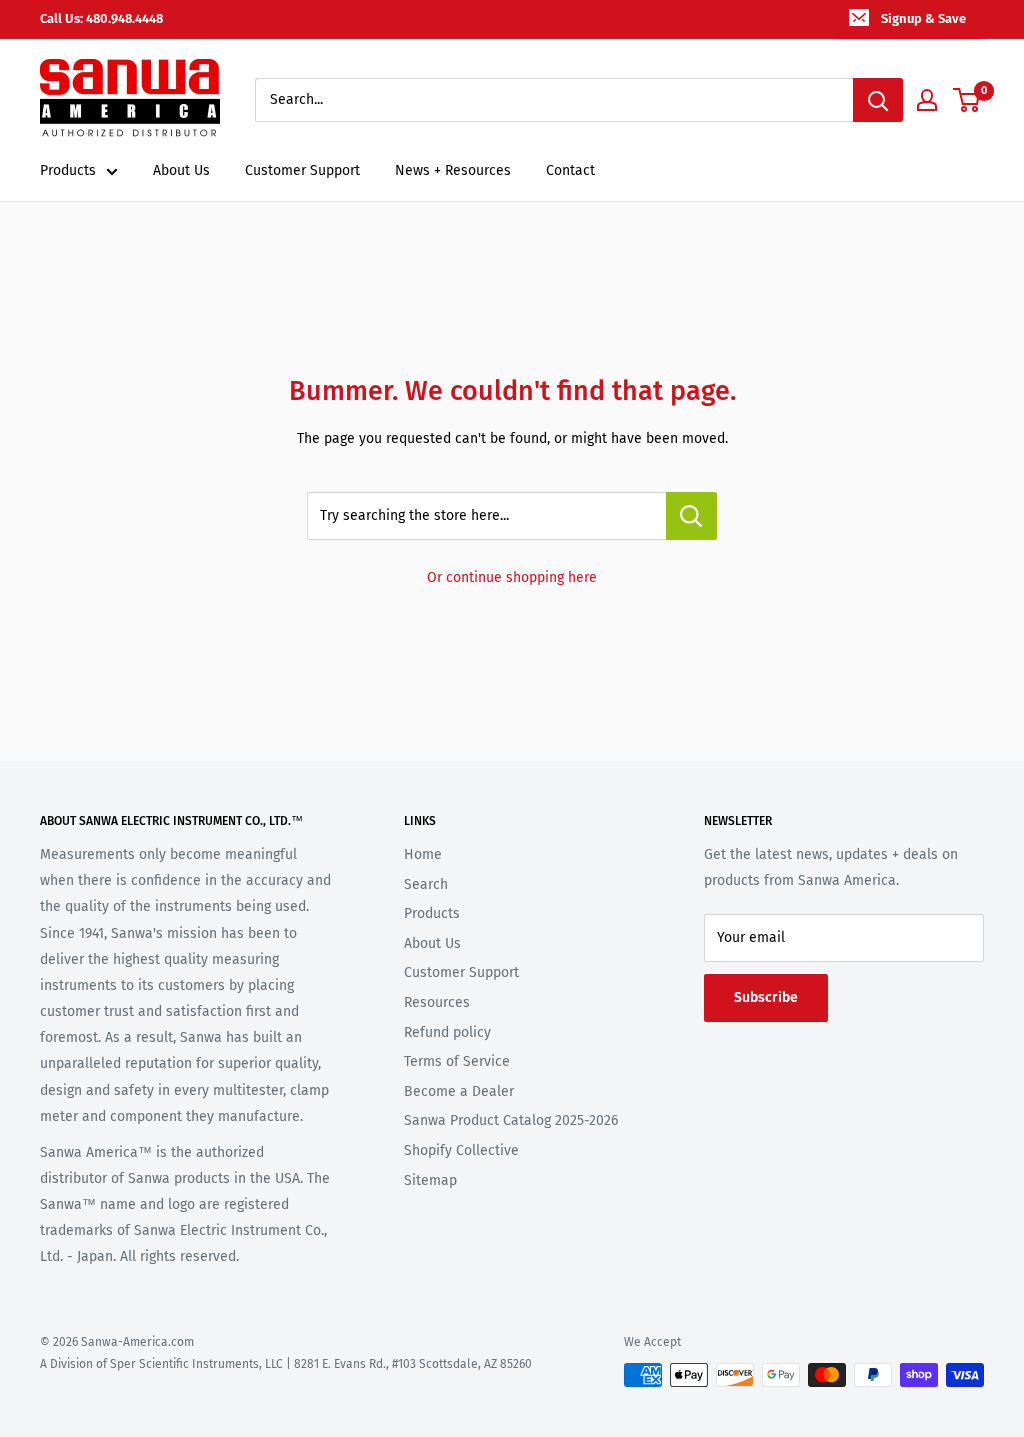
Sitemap (430, 1180)
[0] (967, 100)
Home (423, 854)
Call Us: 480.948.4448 (101, 18)
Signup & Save (923, 18)
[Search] (878, 100)
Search (426, 884)
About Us (181, 170)
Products (68, 170)
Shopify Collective (461, 1150)
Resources (437, 1002)
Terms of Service (457, 1061)
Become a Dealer (459, 1091)
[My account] (927, 100)
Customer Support (302, 170)
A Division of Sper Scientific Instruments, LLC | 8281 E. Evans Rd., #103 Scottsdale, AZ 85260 (286, 1364)
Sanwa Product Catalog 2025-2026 (511, 1120)
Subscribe (766, 997)
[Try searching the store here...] (691, 516)
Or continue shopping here (512, 577)
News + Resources (453, 170)
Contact (570, 170)
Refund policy (447, 1032)
